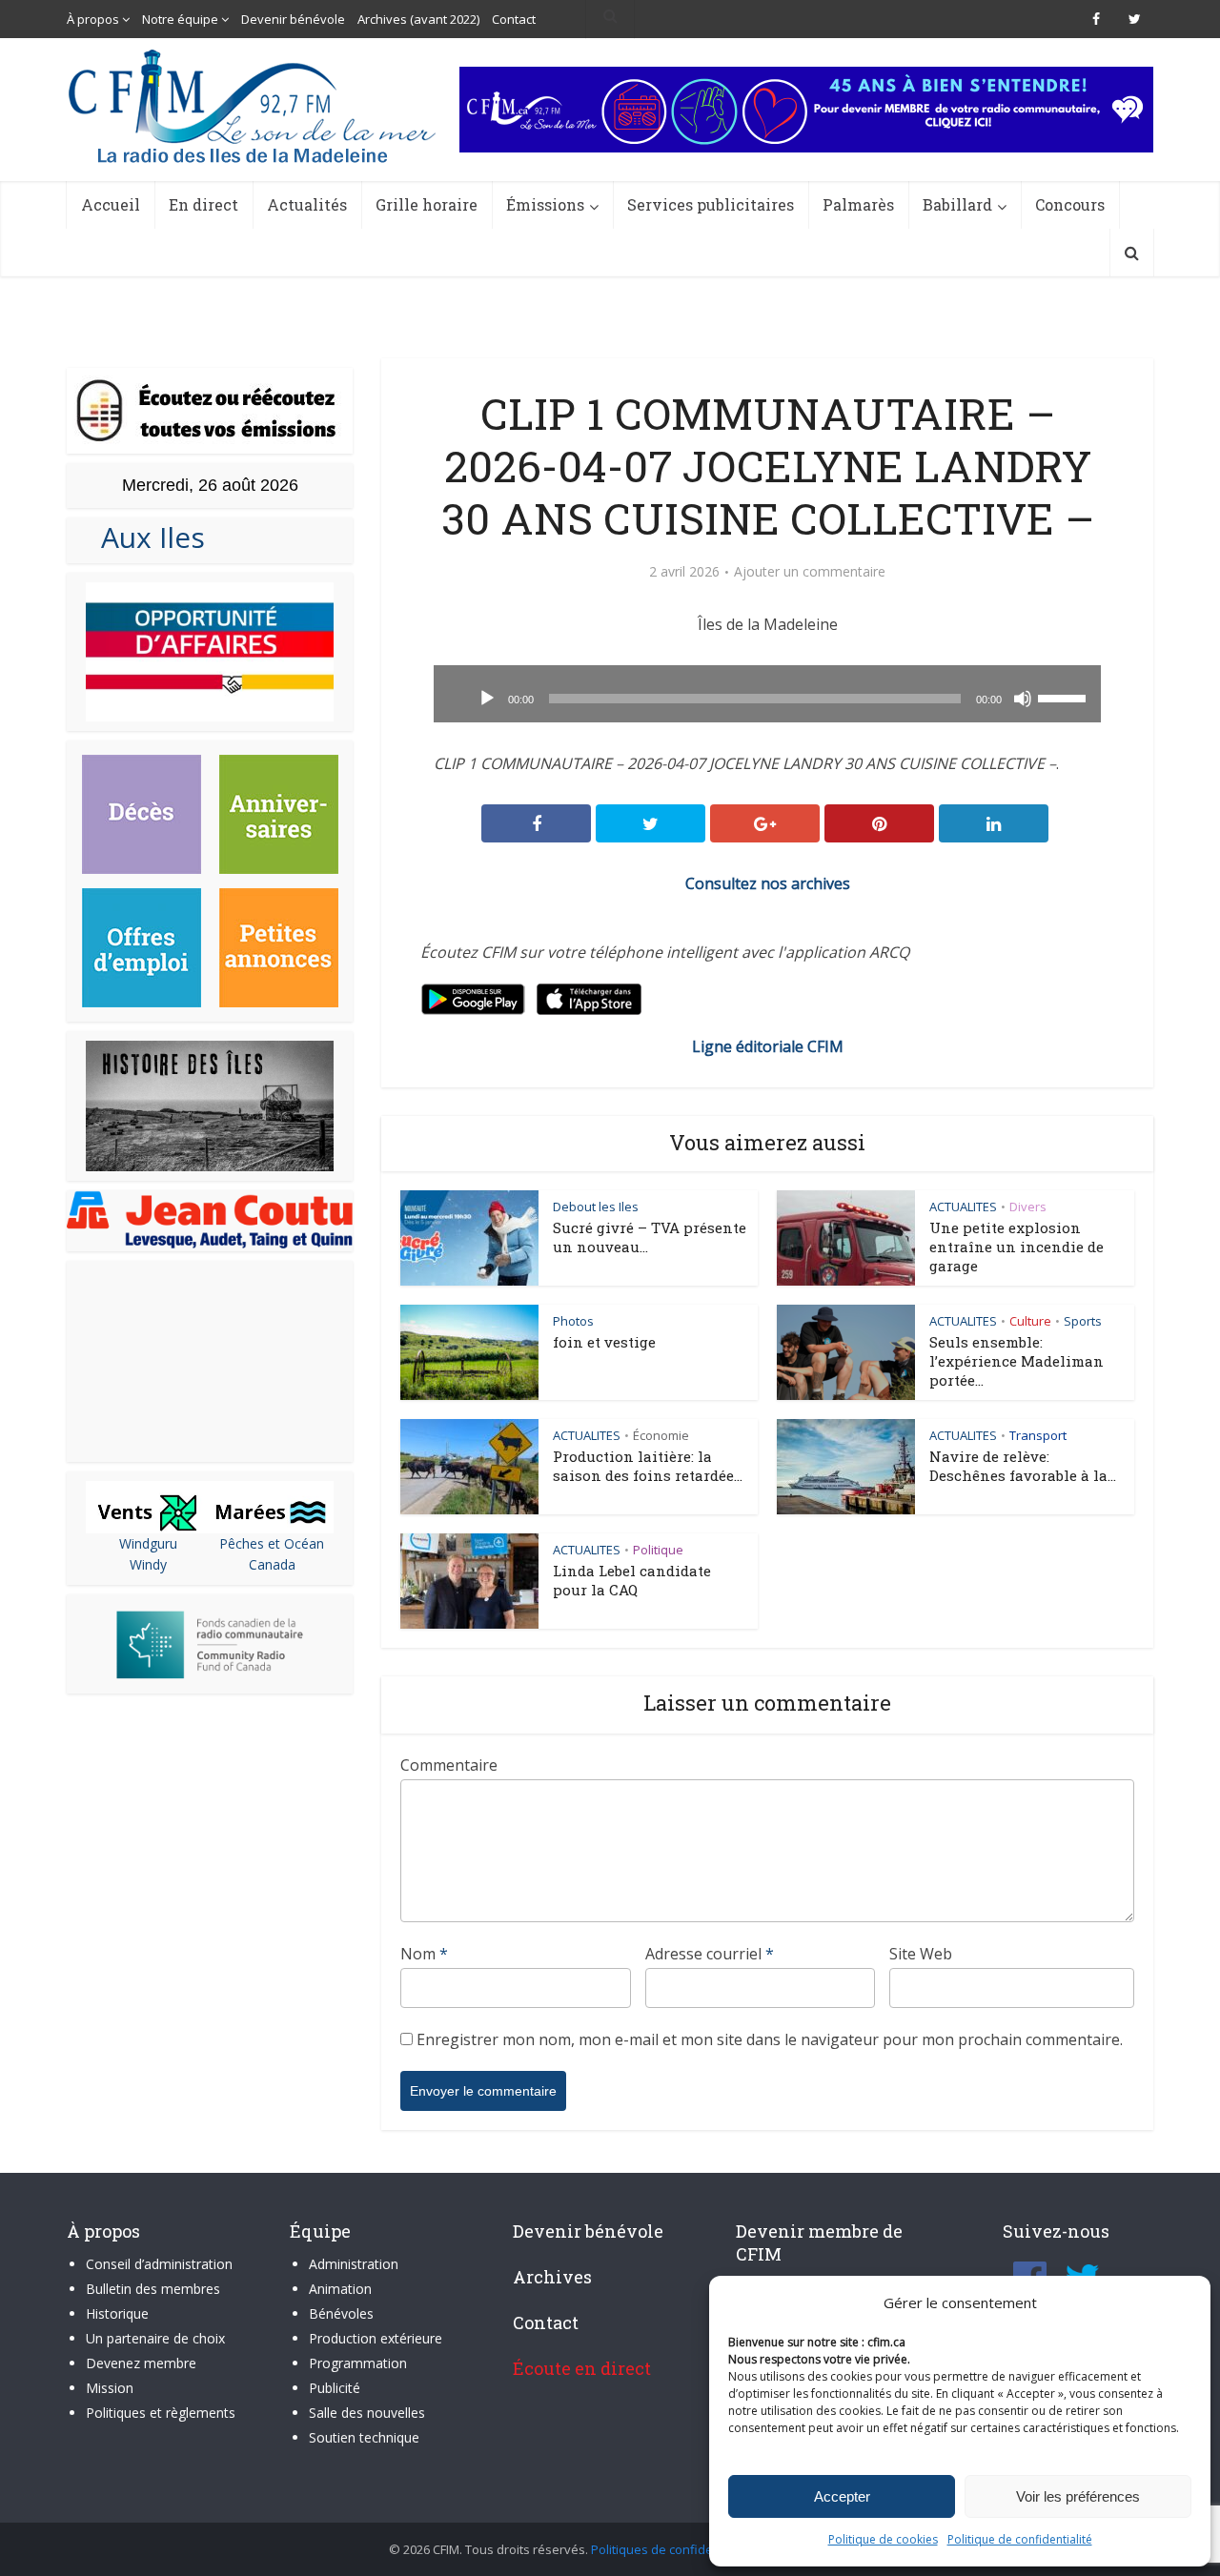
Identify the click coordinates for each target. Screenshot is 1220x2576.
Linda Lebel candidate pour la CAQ (632, 1580)
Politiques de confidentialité (671, 2549)
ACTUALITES (963, 1207)
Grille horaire (427, 204)
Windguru (148, 1543)
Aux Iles (145, 537)
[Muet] (1023, 699)
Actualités (307, 204)
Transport (1038, 1435)
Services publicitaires (711, 204)
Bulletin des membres (153, 2289)
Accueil (111, 204)
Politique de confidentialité (1020, 2539)
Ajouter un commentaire (810, 572)
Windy (148, 1564)
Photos (573, 1321)
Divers (1028, 1207)
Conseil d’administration (159, 2264)
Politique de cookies (883, 2539)
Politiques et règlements (161, 2413)
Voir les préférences (1078, 2496)
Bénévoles (341, 2313)
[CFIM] (254, 106)
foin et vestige (604, 1342)
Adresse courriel (710, 1954)
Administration (354, 2264)
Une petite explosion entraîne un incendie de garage (1017, 1247)
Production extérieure (376, 2338)
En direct (203, 204)
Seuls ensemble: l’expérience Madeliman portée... (1017, 1361)
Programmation (358, 2363)
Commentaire (449, 1765)
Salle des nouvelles (367, 2413)
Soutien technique (364, 2437)
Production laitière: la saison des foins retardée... (648, 1466)
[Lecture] (487, 699)
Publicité (335, 2388)
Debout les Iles (596, 1207)
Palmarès (858, 204)
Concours (1070, 204)
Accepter (842, 2496)
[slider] (1065, 697)
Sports (1083, 1321)
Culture (1030, 1321)
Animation (340, 2289)
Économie (661, 1435)
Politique (658, 1550)
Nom (424, 1954)
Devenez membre (141, 2363)
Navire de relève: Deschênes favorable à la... (1023, 1466)
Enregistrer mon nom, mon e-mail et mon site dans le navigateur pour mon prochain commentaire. (770, 2039)
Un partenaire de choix (155, 2338)
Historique (117, 2313)
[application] (767, 694)
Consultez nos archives (768, 883)
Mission (110, 2388)
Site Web (921, 1954)
